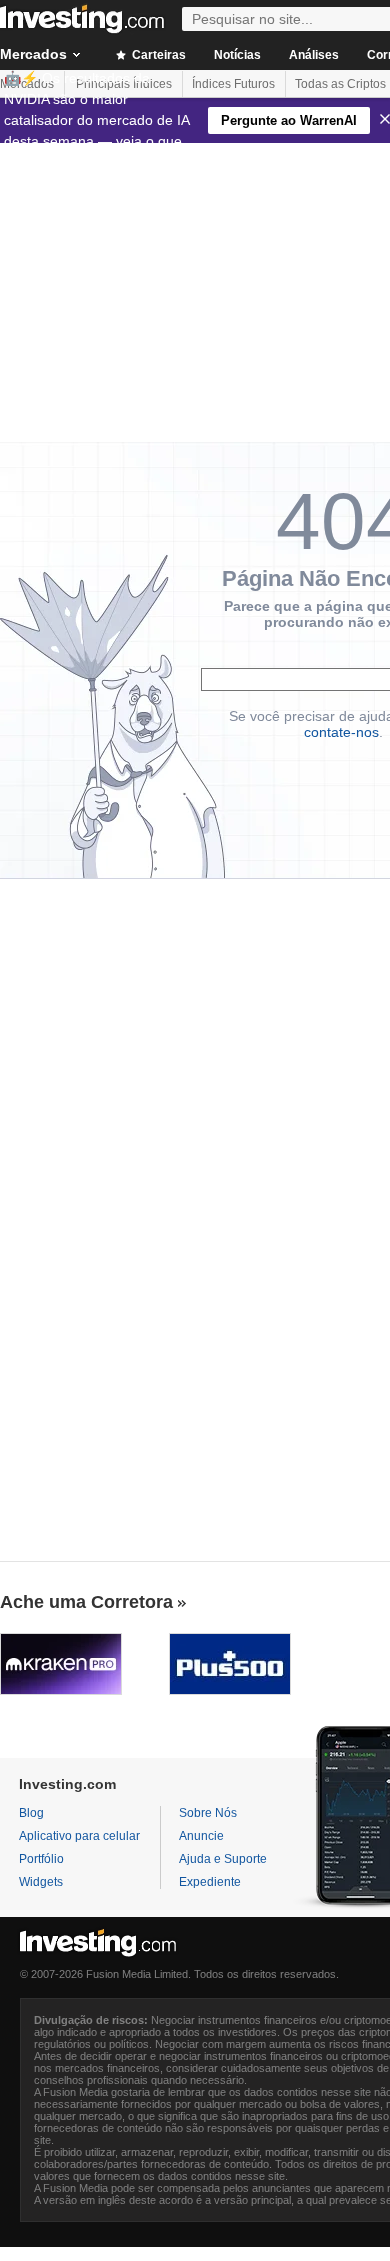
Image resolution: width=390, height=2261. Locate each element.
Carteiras (157, 55)
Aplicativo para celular (79, 1836)
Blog (31, 1813)
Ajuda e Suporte (223, 1859)
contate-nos (341, 732)
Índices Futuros (233, 84)
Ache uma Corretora (86, 1602)
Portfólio (41, 1859)
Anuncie (201, 1836)
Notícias (237, 55)
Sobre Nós (208, 1813)
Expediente (210, 1882)
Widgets (41, 1882)
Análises (314, 55)
